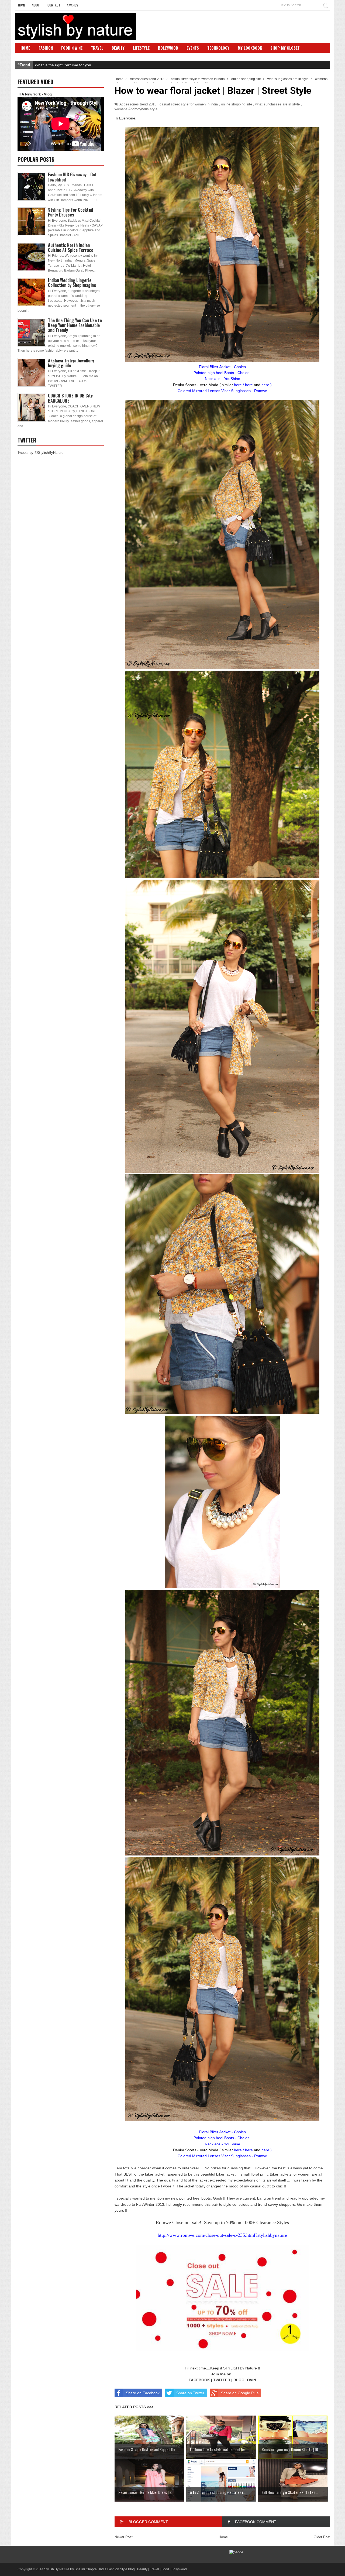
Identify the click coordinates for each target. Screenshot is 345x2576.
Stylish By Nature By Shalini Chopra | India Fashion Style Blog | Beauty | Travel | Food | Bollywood (115, 2569)
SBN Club (29, 56)
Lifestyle (141, 48)
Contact (54, 5)
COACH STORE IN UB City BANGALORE (70, 398)
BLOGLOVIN (245, 2380)
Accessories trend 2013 (138, 104)
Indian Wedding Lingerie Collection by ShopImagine (72, 283)
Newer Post (124, 2537)
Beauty (118, 48)
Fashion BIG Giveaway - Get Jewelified (72, 177)
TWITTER (222, 2380)
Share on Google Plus (240, 2393)
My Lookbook (250, 48)
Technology (218, 48)
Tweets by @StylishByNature (40, 453)
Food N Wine (72, 48)
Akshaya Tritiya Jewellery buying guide (71, 363)
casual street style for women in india (189, 104)
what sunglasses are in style (277, 104)
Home (22, 5)
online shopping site (237, 104)
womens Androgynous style (136, 109)
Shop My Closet (285, 48)
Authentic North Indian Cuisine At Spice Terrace (71, 248)
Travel (97, 48)
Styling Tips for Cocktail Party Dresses (70, 212)
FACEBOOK (199, 2380)
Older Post (322, 2537)
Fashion (46, 48)
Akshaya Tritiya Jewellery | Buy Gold (66, 65)
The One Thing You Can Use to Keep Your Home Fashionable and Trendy (75, 325)
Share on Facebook (143, 2393)
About (36, 5)
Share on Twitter (190, 2393)
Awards (73, 5)
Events (193, 48)
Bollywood (168, 48)
